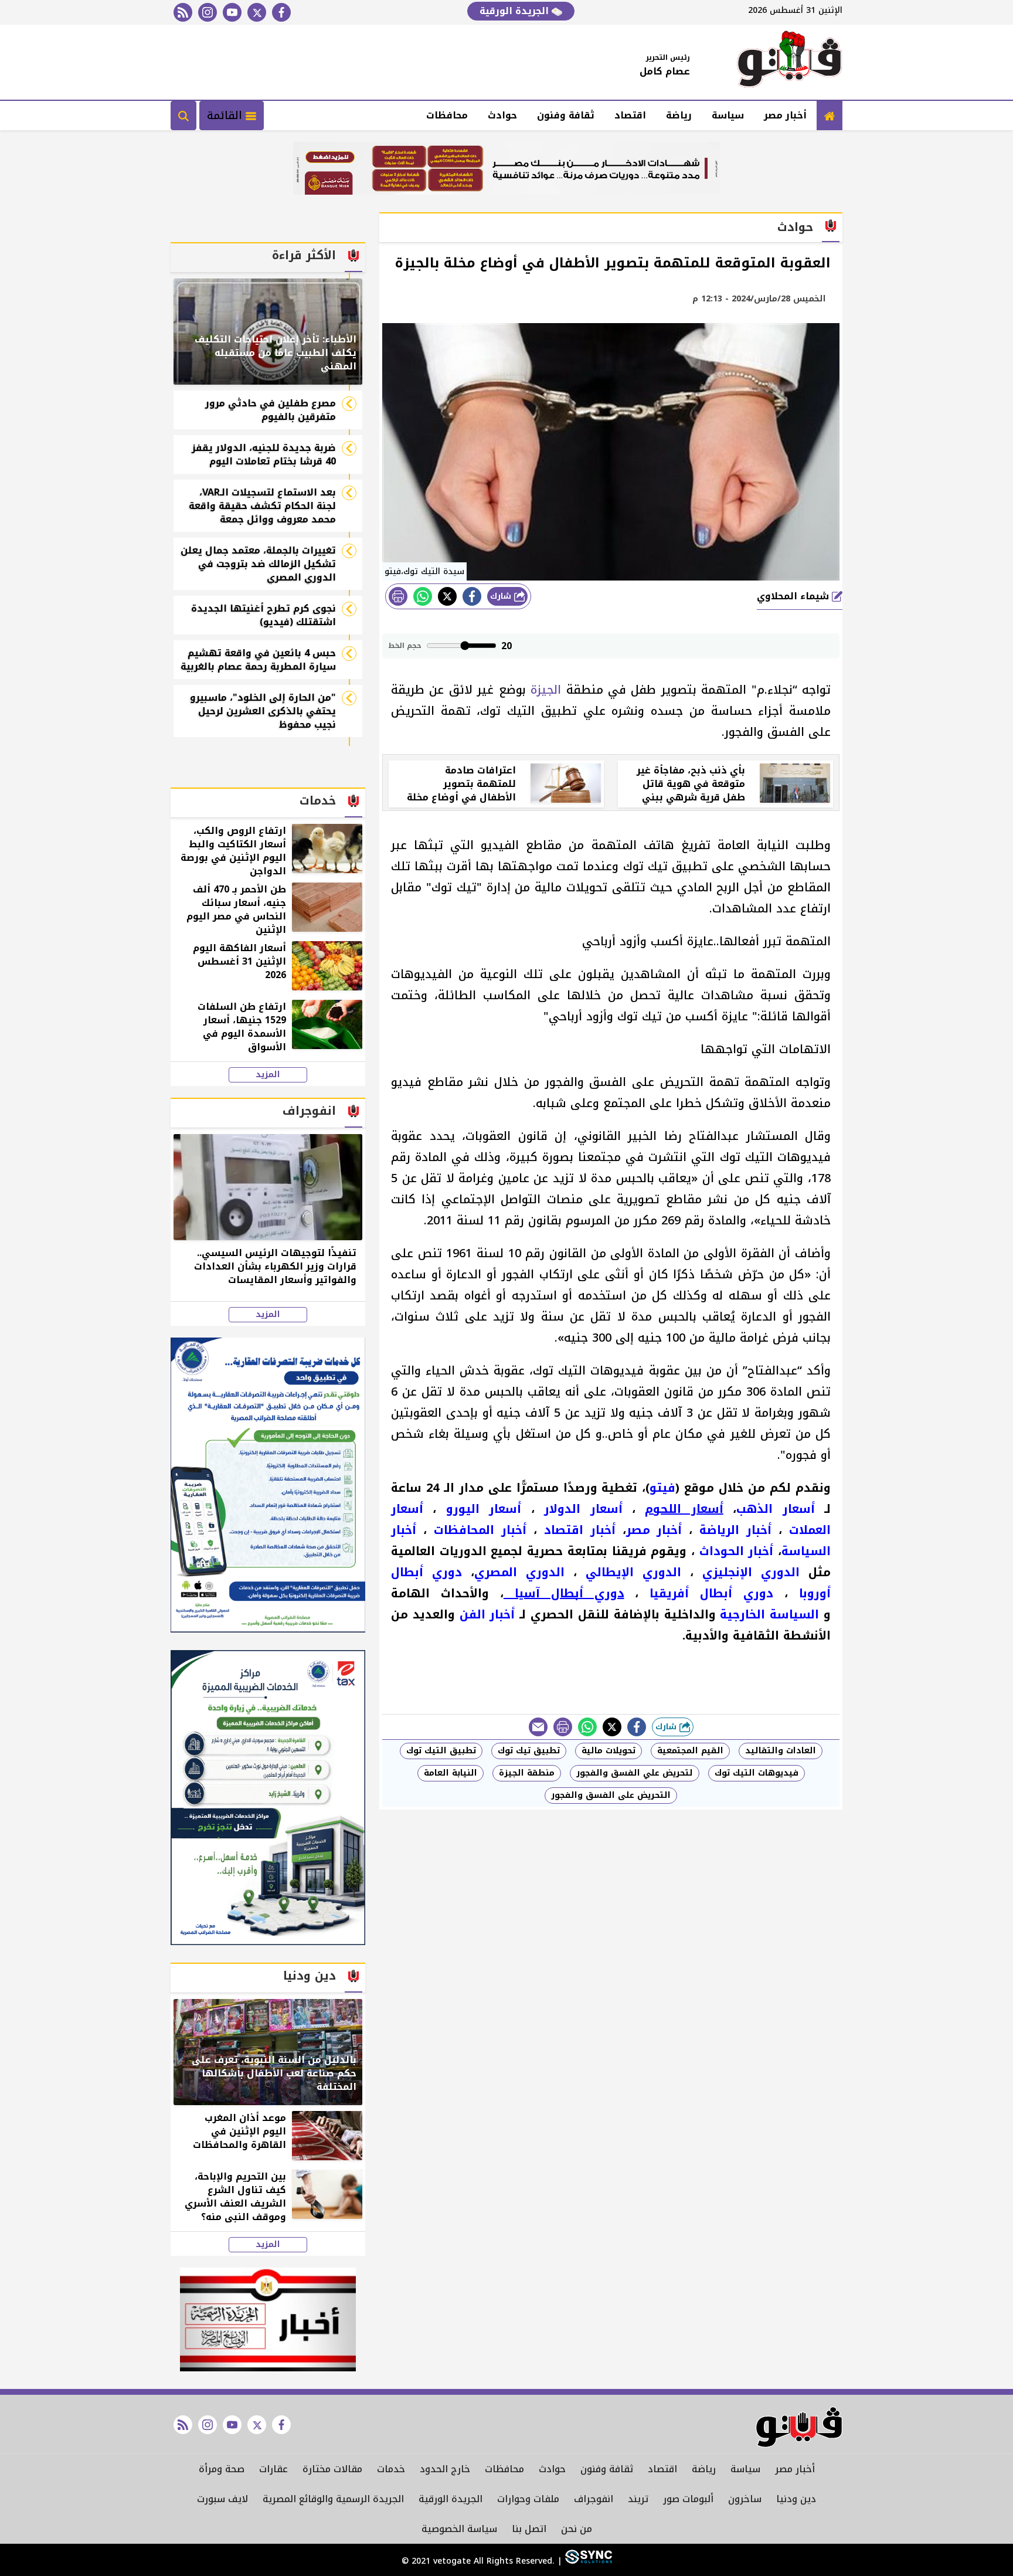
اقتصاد (630, 115)
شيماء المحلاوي (794, 596)
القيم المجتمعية (690, 1751)
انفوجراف (594, 2499)
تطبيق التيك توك (441, 1751)
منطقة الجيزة (527, 1773)
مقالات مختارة (332, 2469)
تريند (638, 2499)
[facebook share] (472, 596)
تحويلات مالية (609, 1751)
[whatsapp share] (423, 596)
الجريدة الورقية (516, 11)
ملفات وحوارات (528, 2499)
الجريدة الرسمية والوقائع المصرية (333, 2499)
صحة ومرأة (222, 2469)
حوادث (502, 115)
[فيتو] (790, 62)
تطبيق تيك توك (529, 1751)
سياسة (728, 115)
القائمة (226, 116)
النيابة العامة (451, 1773)
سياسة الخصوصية (459, 2529)
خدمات (391, 2469)
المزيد (268, 1075)
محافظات (447, 115)
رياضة (679, 115)
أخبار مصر (785, 115)
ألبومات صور (688, 2499)
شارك (502, 596)
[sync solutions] (587, 2561)
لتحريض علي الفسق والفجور (635, 1773)
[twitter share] (447, 596)
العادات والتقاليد (781, 1751)
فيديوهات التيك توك (757, 1773)
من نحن (577, 2529)
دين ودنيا (796, 2499)
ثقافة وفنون (566, 115)
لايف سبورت (222, 2499)
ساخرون (745, 2499)
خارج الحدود (445, 2469)
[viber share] (538, 1727)
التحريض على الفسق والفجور (611, 1795)
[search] (183, 116)
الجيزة (543, 690)
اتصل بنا (529, 2529)
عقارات (273, 2469)
